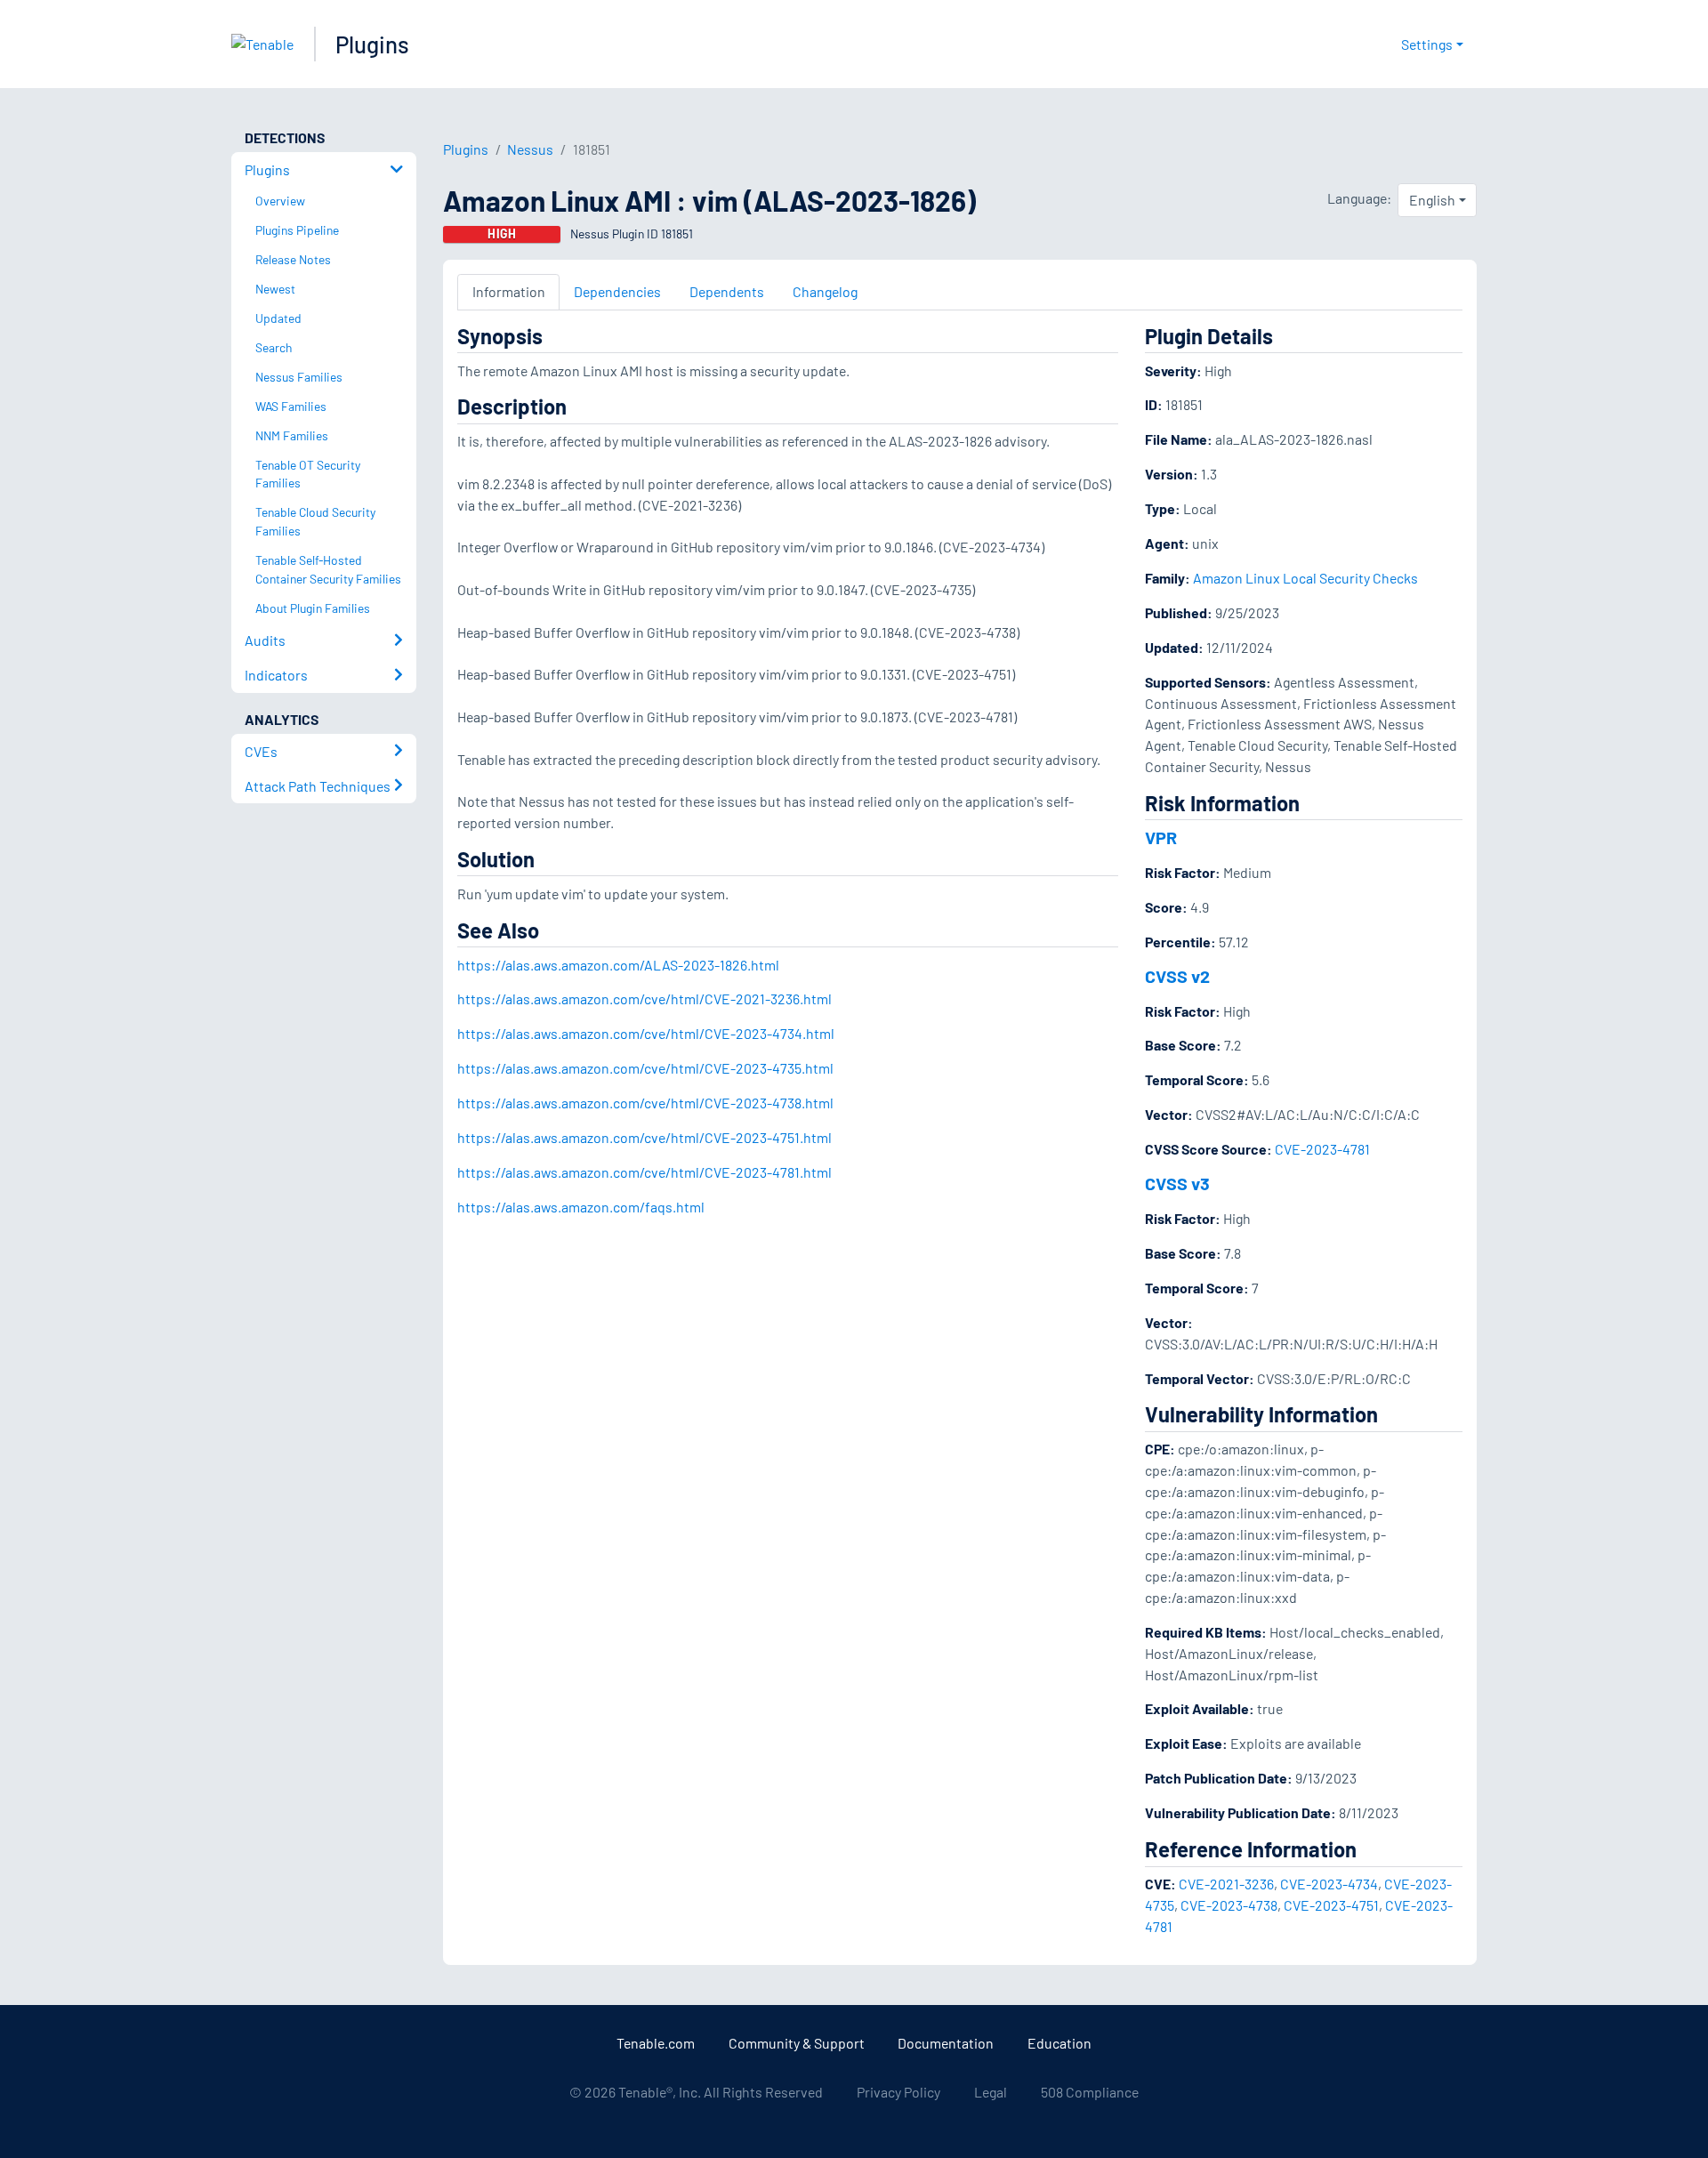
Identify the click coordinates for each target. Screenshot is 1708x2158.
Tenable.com (656, 2043)
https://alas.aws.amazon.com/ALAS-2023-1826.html (618, 965)
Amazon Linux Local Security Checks (1305, 578)
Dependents (727, 291)
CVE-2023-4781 (1322, 1149)
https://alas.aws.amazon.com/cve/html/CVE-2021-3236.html (645, 998)
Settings (1427, 44)
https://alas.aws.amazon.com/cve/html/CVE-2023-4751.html (645, 1137)
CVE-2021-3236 (1226, 1884)
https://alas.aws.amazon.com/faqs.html (581, 1207)
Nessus (530, 149)
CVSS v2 (1177, 976)
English (1432, 200)
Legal (991, 2092)
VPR (1161, 837)
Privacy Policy (898, 2092)
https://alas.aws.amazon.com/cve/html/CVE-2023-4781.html (645, 1172)
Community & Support (797, 2043)
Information (509, 291)
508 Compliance (1090, 2092)
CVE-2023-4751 (1331, 1905)
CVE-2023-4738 (1229, 1905)
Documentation (946, 2043)
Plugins (372, 44)
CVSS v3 (1177, 1183)
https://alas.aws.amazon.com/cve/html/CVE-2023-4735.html (645, 1068)
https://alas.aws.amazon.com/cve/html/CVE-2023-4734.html (646, 1033)
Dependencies (617, 291)
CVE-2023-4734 (1329, 1884)
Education (1059, 2043)
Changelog (825, 291)
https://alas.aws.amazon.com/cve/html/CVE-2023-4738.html (645, 1103)
